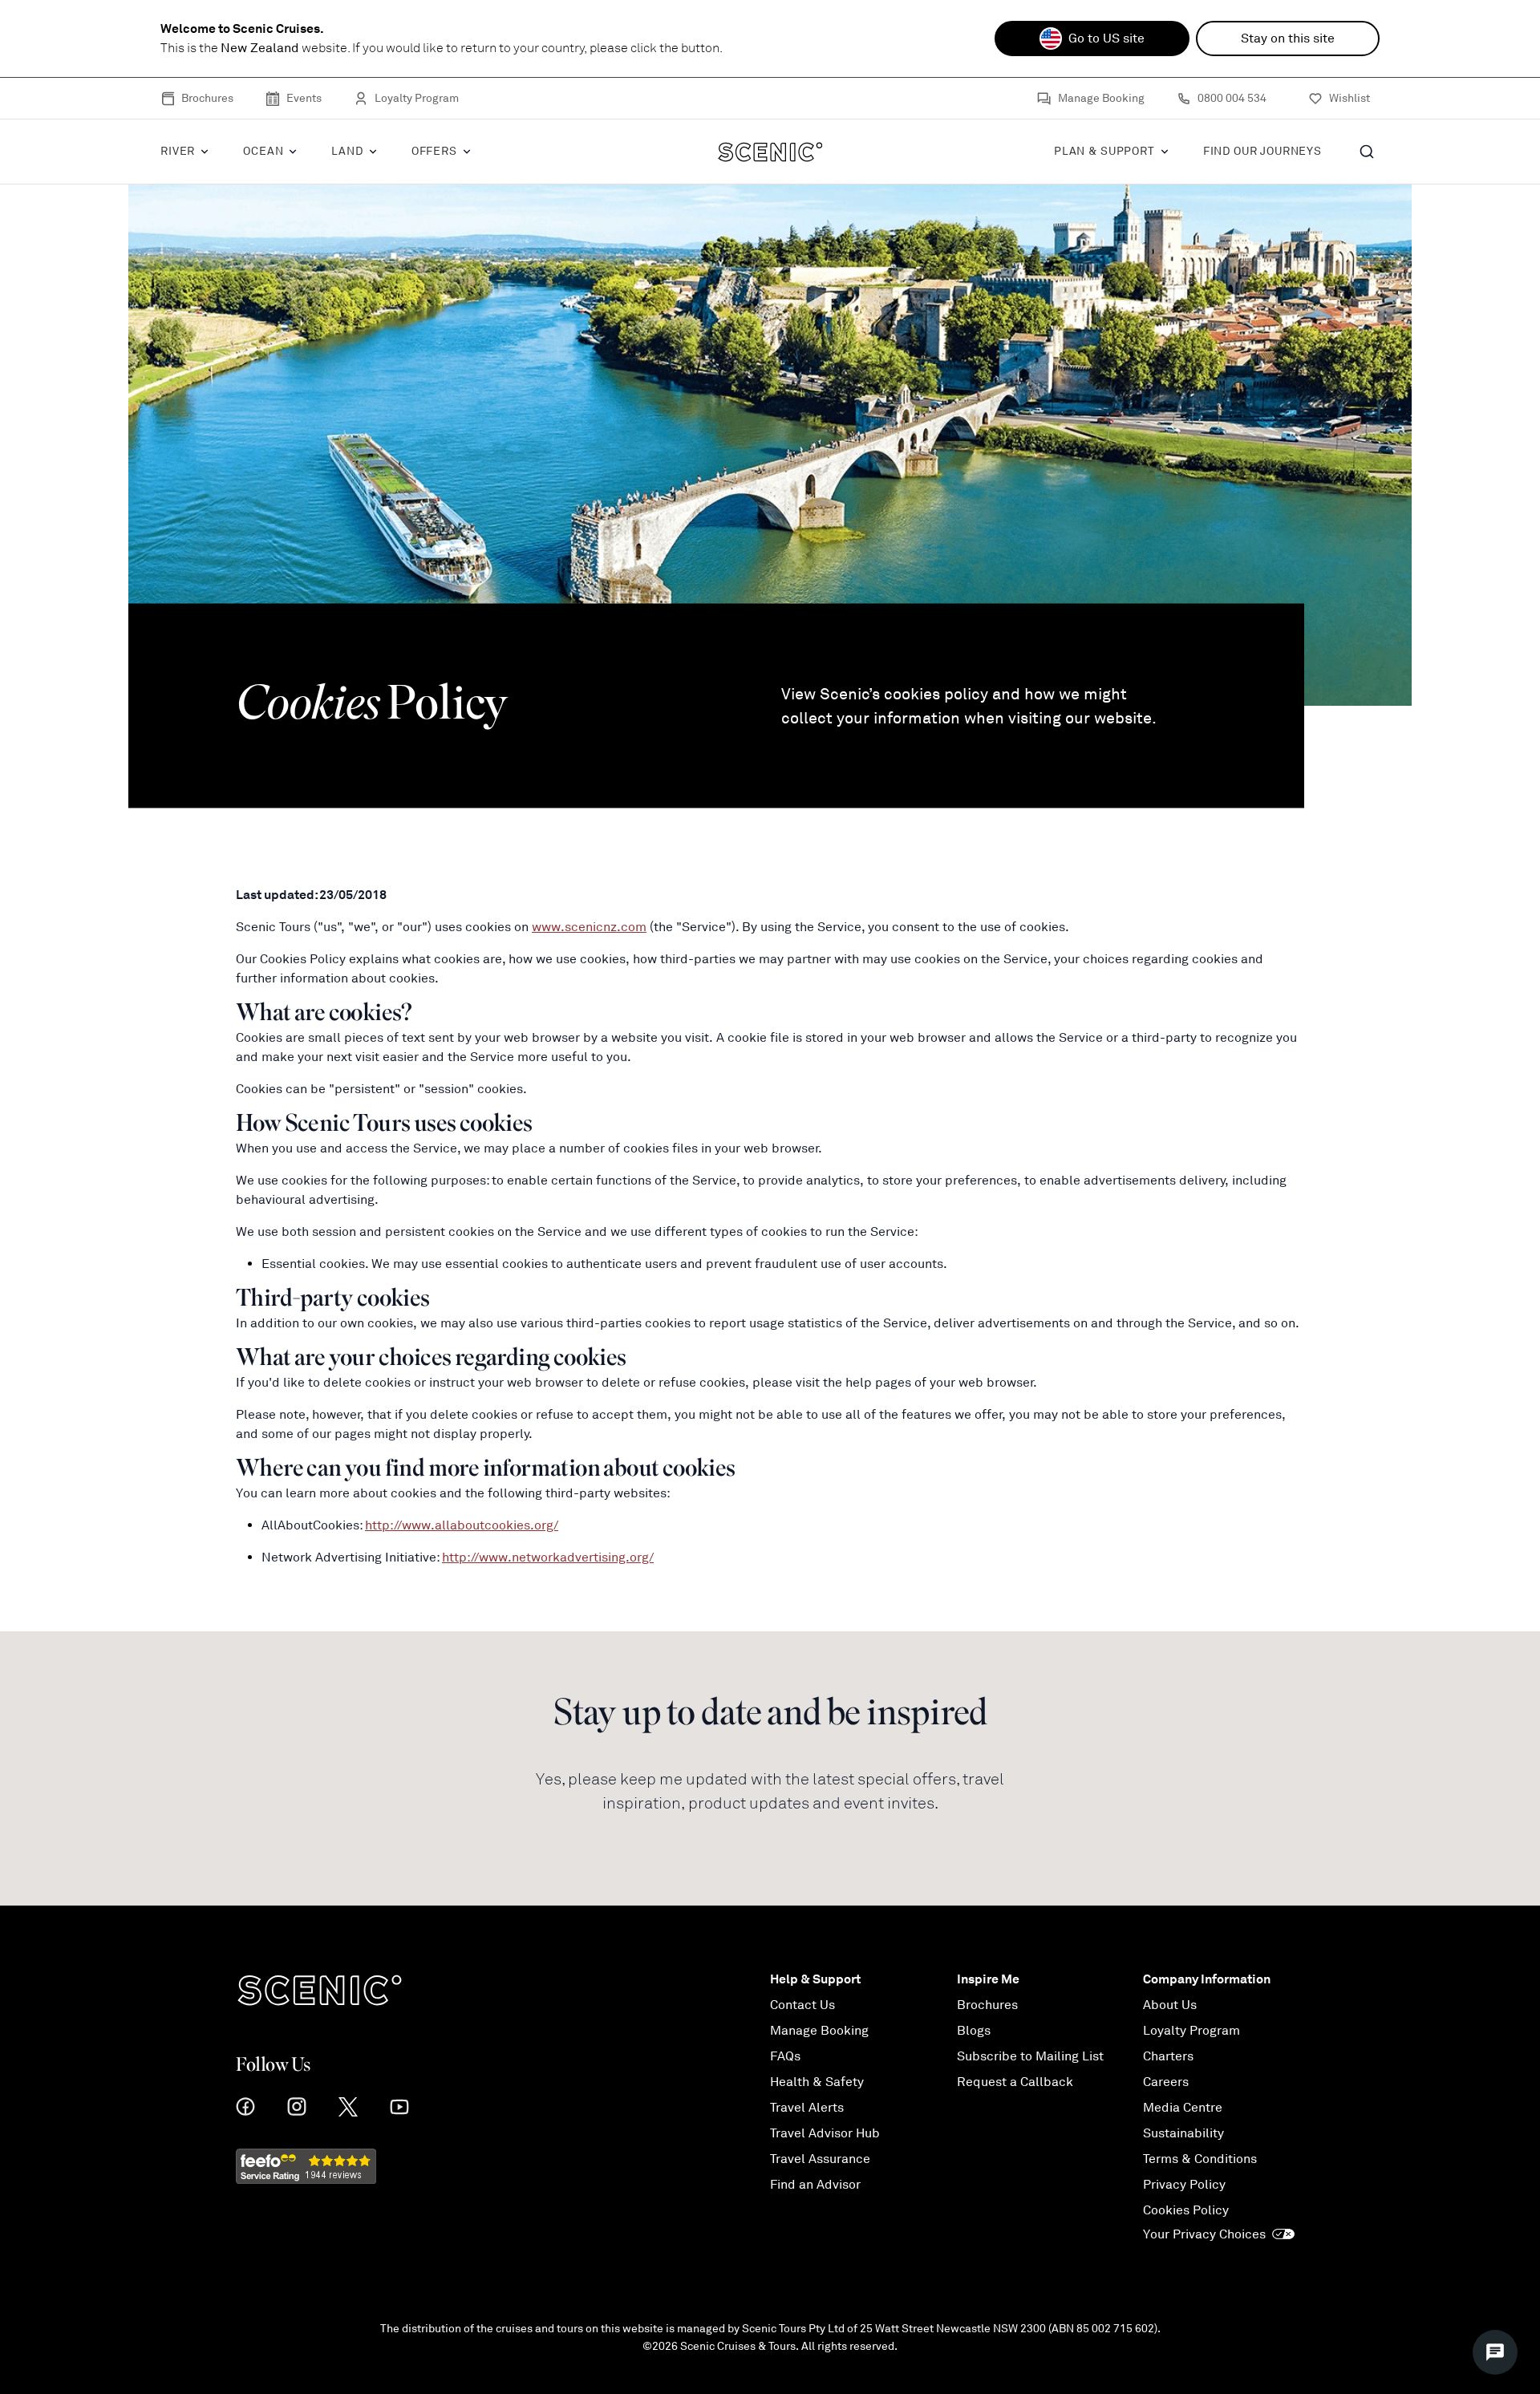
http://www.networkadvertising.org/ (548, 1558)
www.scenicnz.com (589, 927)
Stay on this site (1288, 38)
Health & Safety (817, 2082)
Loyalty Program (417, 98)
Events (304, 98)
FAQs (785, 2056)
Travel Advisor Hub (825, 2133)
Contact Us (802, 2005)
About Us (1170, 2005)
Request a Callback (1015, 2082)
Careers (1166, 2082)
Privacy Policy (1184, 2185)
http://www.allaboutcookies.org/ (462, 1525)
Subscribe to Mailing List (1030, 2056)
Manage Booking (1101, 98)
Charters (1168, 2056)
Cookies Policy (1186, 2210)
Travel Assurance (820, 2159)
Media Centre (1183, 2108)
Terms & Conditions (1200, 2159)
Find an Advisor (815, 2185)
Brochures (207, 98)
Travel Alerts (807, 2108)
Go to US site (1106, 38)
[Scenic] (770, 152)
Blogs (974, 2031)
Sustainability (1183, 2133)
